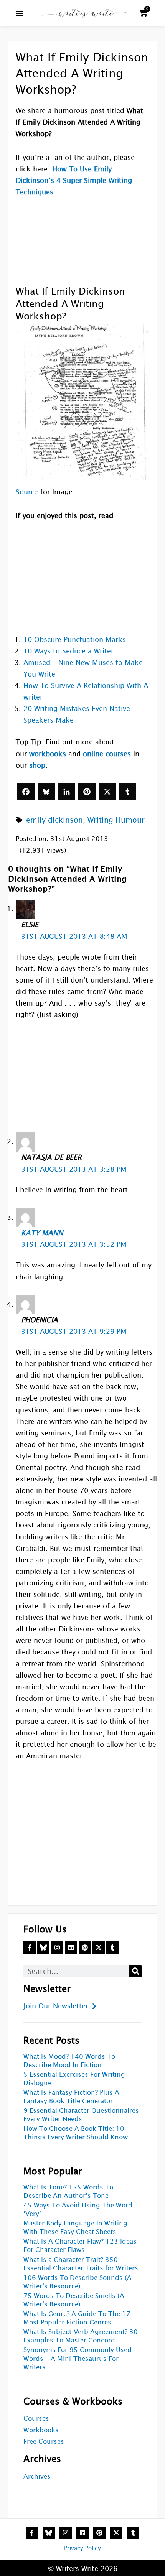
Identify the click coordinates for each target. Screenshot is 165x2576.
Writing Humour (116, 820)
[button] (20, 13)
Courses (36, 2419)
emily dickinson (54, 820)
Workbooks (41, 2430)
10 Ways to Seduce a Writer (68, 651)
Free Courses (44, 2442)
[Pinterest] (87, 792)
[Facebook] (26, 792)
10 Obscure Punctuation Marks (75, 639)
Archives (37, 2476)
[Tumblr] (128, 792)
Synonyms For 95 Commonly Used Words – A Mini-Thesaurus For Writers (78, 2358)
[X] (107, 792)
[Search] (135, 1971)
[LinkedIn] (67, 792)
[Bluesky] (46, 792)
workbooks (48, 754)
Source (27, 492)
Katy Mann (42, 1233)
